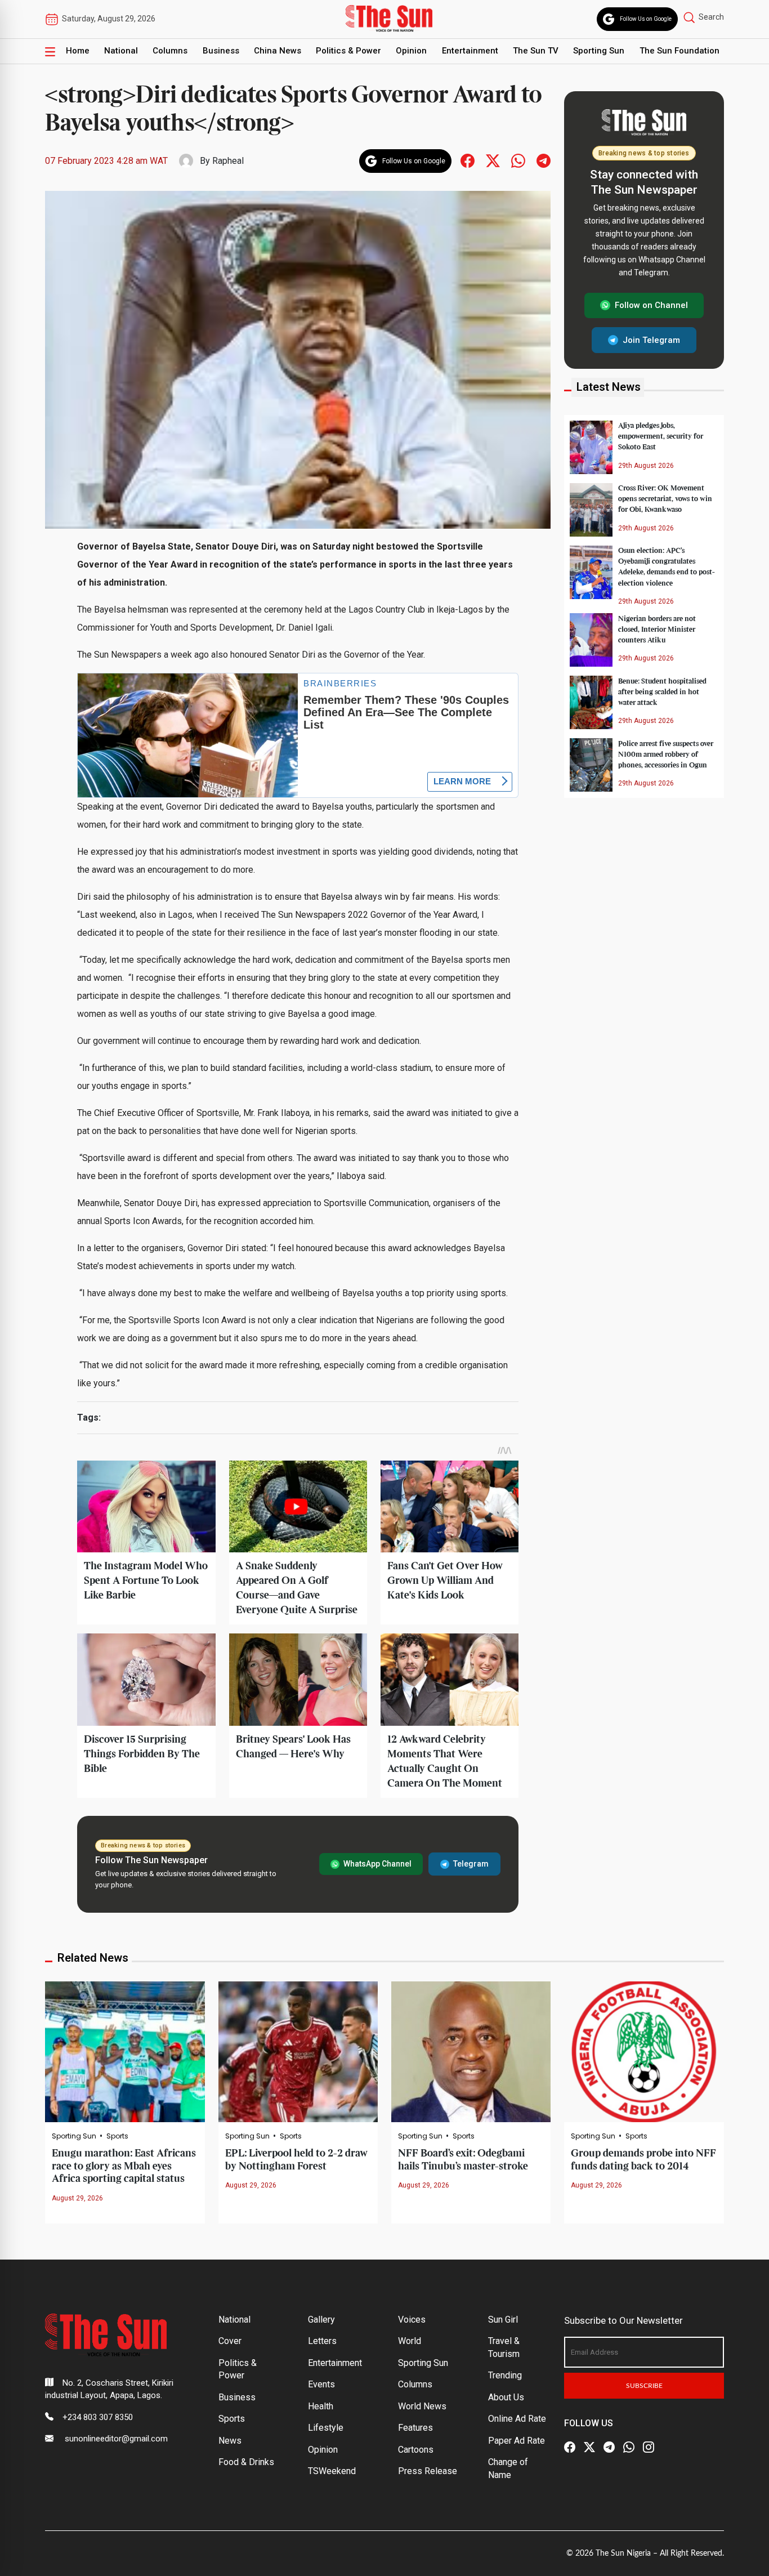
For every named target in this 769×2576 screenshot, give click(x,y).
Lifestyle (326, 2428)
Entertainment (470, 51)
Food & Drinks (246, 2462)
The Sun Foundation (679, 51)
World (410, 2341)
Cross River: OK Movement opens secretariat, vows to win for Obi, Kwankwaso (665, 499)
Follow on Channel (651, 305)
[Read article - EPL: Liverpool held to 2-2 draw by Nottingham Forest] (298, 2051)
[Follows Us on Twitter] (493, 160)
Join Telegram (651, 340)
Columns (170, 51)
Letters (322, 2341)
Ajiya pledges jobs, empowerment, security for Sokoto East (661, 436)
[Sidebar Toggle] (50, 51)
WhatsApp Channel (377, 1864)
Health (321, 2406)
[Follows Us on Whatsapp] (518, 160)
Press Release (428, 2471)
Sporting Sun (599, 51)
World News (422, 2406)
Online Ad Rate (517, 2419)
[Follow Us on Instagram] (649, 2448)
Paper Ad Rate (517, 2441)
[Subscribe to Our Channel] (609, 2448)
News (230, 2441)
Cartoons (416, 2450)
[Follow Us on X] (589, 2448)
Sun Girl (503, 2320)
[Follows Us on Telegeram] (544, 160)
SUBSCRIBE (644, 2386)
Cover (230, 2341)
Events (321, 2384)
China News (278, 51)
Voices (412, 2320)
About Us (506, 2397)
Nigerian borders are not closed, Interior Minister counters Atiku (657, 629)
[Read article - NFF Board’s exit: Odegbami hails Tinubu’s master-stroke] (471, 2051)
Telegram (471, 1864)
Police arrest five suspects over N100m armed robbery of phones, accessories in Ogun (666, 754)
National (121, 51)
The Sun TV (536, 51)
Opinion (411, 51)
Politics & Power (348, 51)
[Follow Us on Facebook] (570, 2448)
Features (415, 2428)
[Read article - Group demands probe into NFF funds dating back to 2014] (644, 2051)
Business (221, 51)
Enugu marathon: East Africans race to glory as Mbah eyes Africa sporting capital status (124, 2166)
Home (78, 51)
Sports (117, 2136)
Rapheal (228, 161)
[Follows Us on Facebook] (468, 160)
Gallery (321, 2320)
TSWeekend (332, 2471)
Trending (505, 2375)
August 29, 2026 (77, 2198)
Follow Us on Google (646, 19)
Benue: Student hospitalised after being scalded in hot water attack (662, 691)
